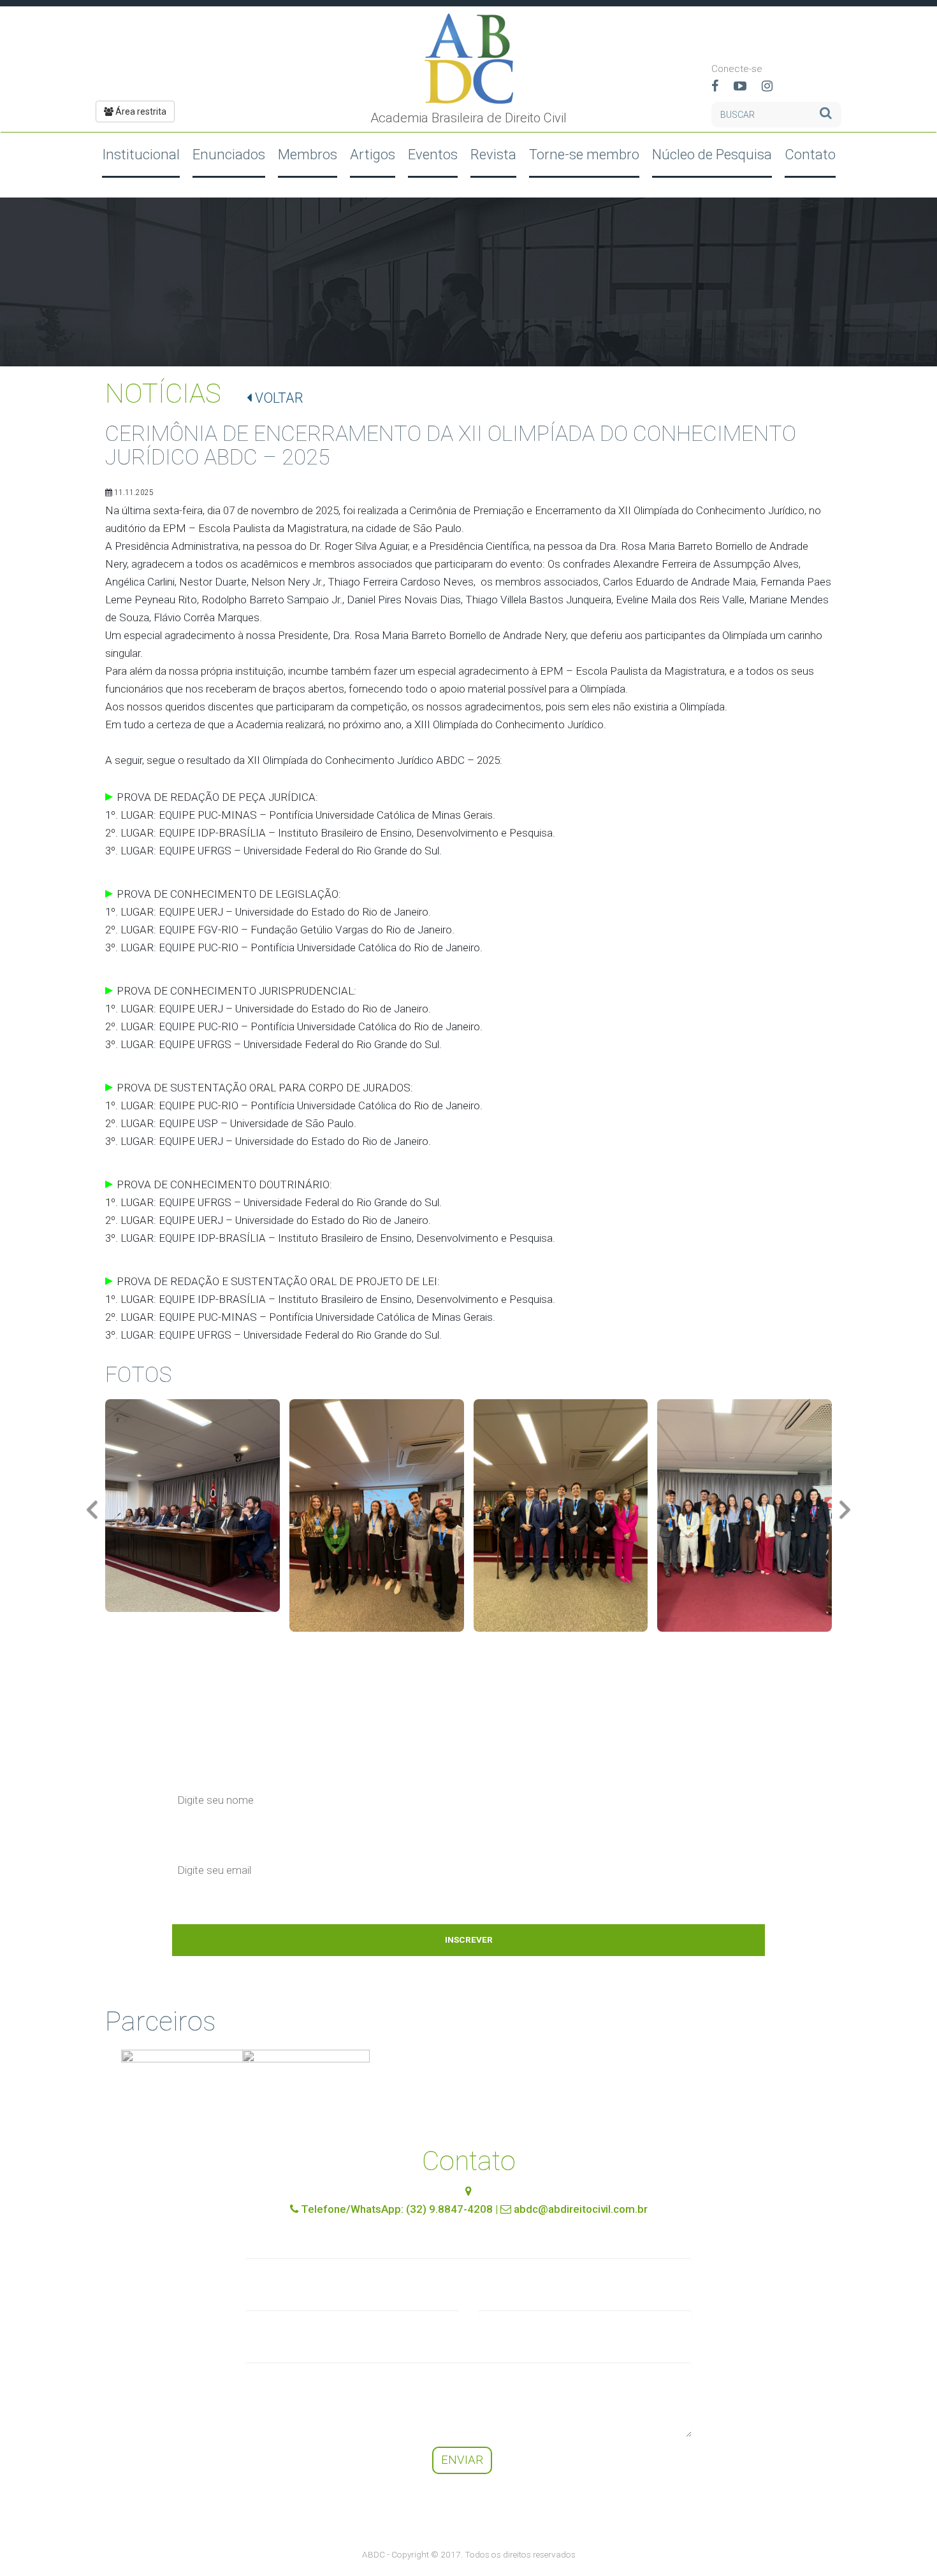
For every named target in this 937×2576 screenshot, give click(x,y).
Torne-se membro (584, 154)
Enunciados (229, 154)
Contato (810, 154)
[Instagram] (774, 87)
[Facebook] (721, 87)
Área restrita (140, 112)
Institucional (141, 154)
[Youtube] (746, 87)
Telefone (499, 2298)
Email (258, 2298)
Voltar (278, 398)
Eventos (433, 154)
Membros (308, 154)
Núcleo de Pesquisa (712, 154)
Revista (493, 154)
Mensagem (272, 2350)
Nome (260, 2246)
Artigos (373, 154)
